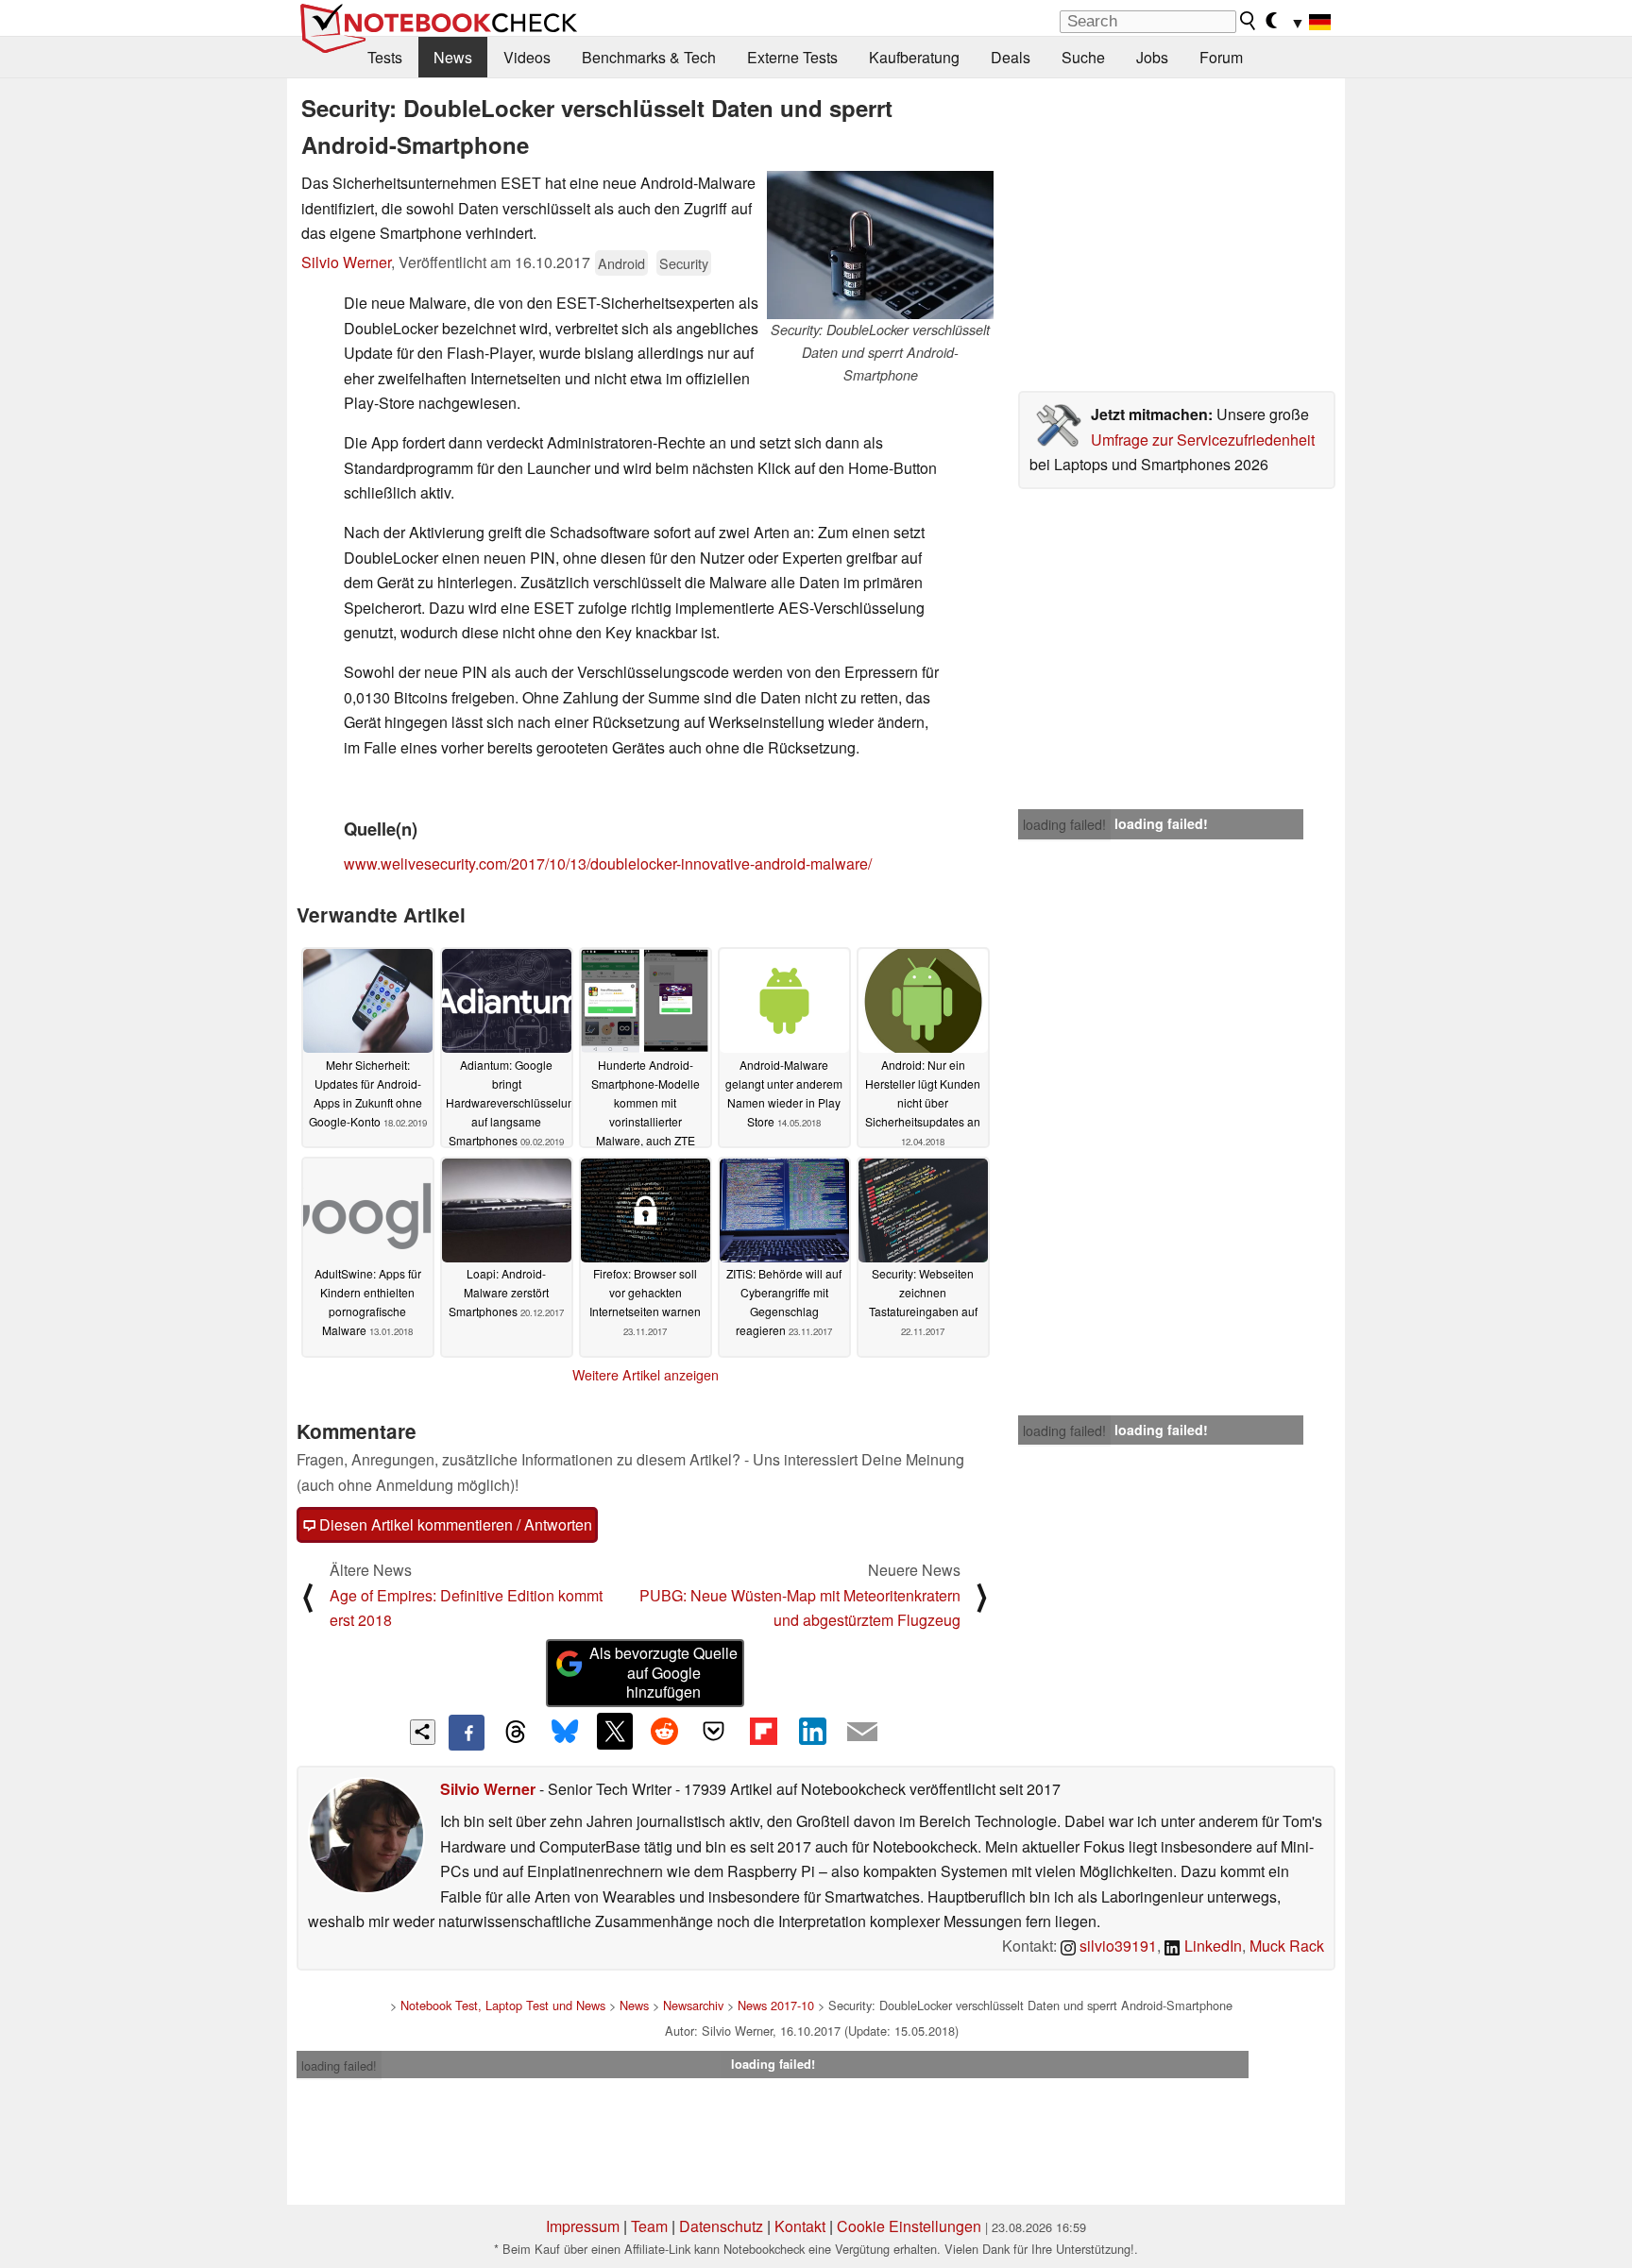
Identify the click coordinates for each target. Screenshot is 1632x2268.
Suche (1083, 57)
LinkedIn (1211, 1946)
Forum (1221, 57)
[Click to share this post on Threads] (516, 1733)
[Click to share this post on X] (615, 1731)
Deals (1011, 57)
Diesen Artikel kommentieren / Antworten (454, 1524)
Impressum (583, 2226)
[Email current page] (862, 1733)
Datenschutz (721, 2226)
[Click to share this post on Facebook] (467, 1733)
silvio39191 (1116, 1946)
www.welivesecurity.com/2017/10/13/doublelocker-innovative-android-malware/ (608, 863)
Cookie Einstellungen (909, 2226)
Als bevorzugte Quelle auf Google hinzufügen (663, 1673)
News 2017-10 (776, 2005)
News (453, 57)
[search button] (1249, 21)
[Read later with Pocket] (714, 1731)
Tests (385, 57)
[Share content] (423, 1732)
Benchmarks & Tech (649, 57)
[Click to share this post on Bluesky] (565, 1733)
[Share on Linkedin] (812, 1731)
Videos (527, 57)
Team (649, 2226)
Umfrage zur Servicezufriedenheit (1203, 440)
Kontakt (800, 2226)
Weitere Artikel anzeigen (646, 1375)
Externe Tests (792, 57)
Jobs (1152, 57)
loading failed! (1064, 824)
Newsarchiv (693, 2005)
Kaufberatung (914, 57)
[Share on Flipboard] (763, 1731)
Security (684, 263)
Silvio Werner (346, 262)
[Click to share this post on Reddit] (664, 1731)
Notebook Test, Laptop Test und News (503, 2005)
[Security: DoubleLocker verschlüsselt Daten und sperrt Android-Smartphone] (880, 245)
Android (621, 263)
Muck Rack (1287, 1946)
